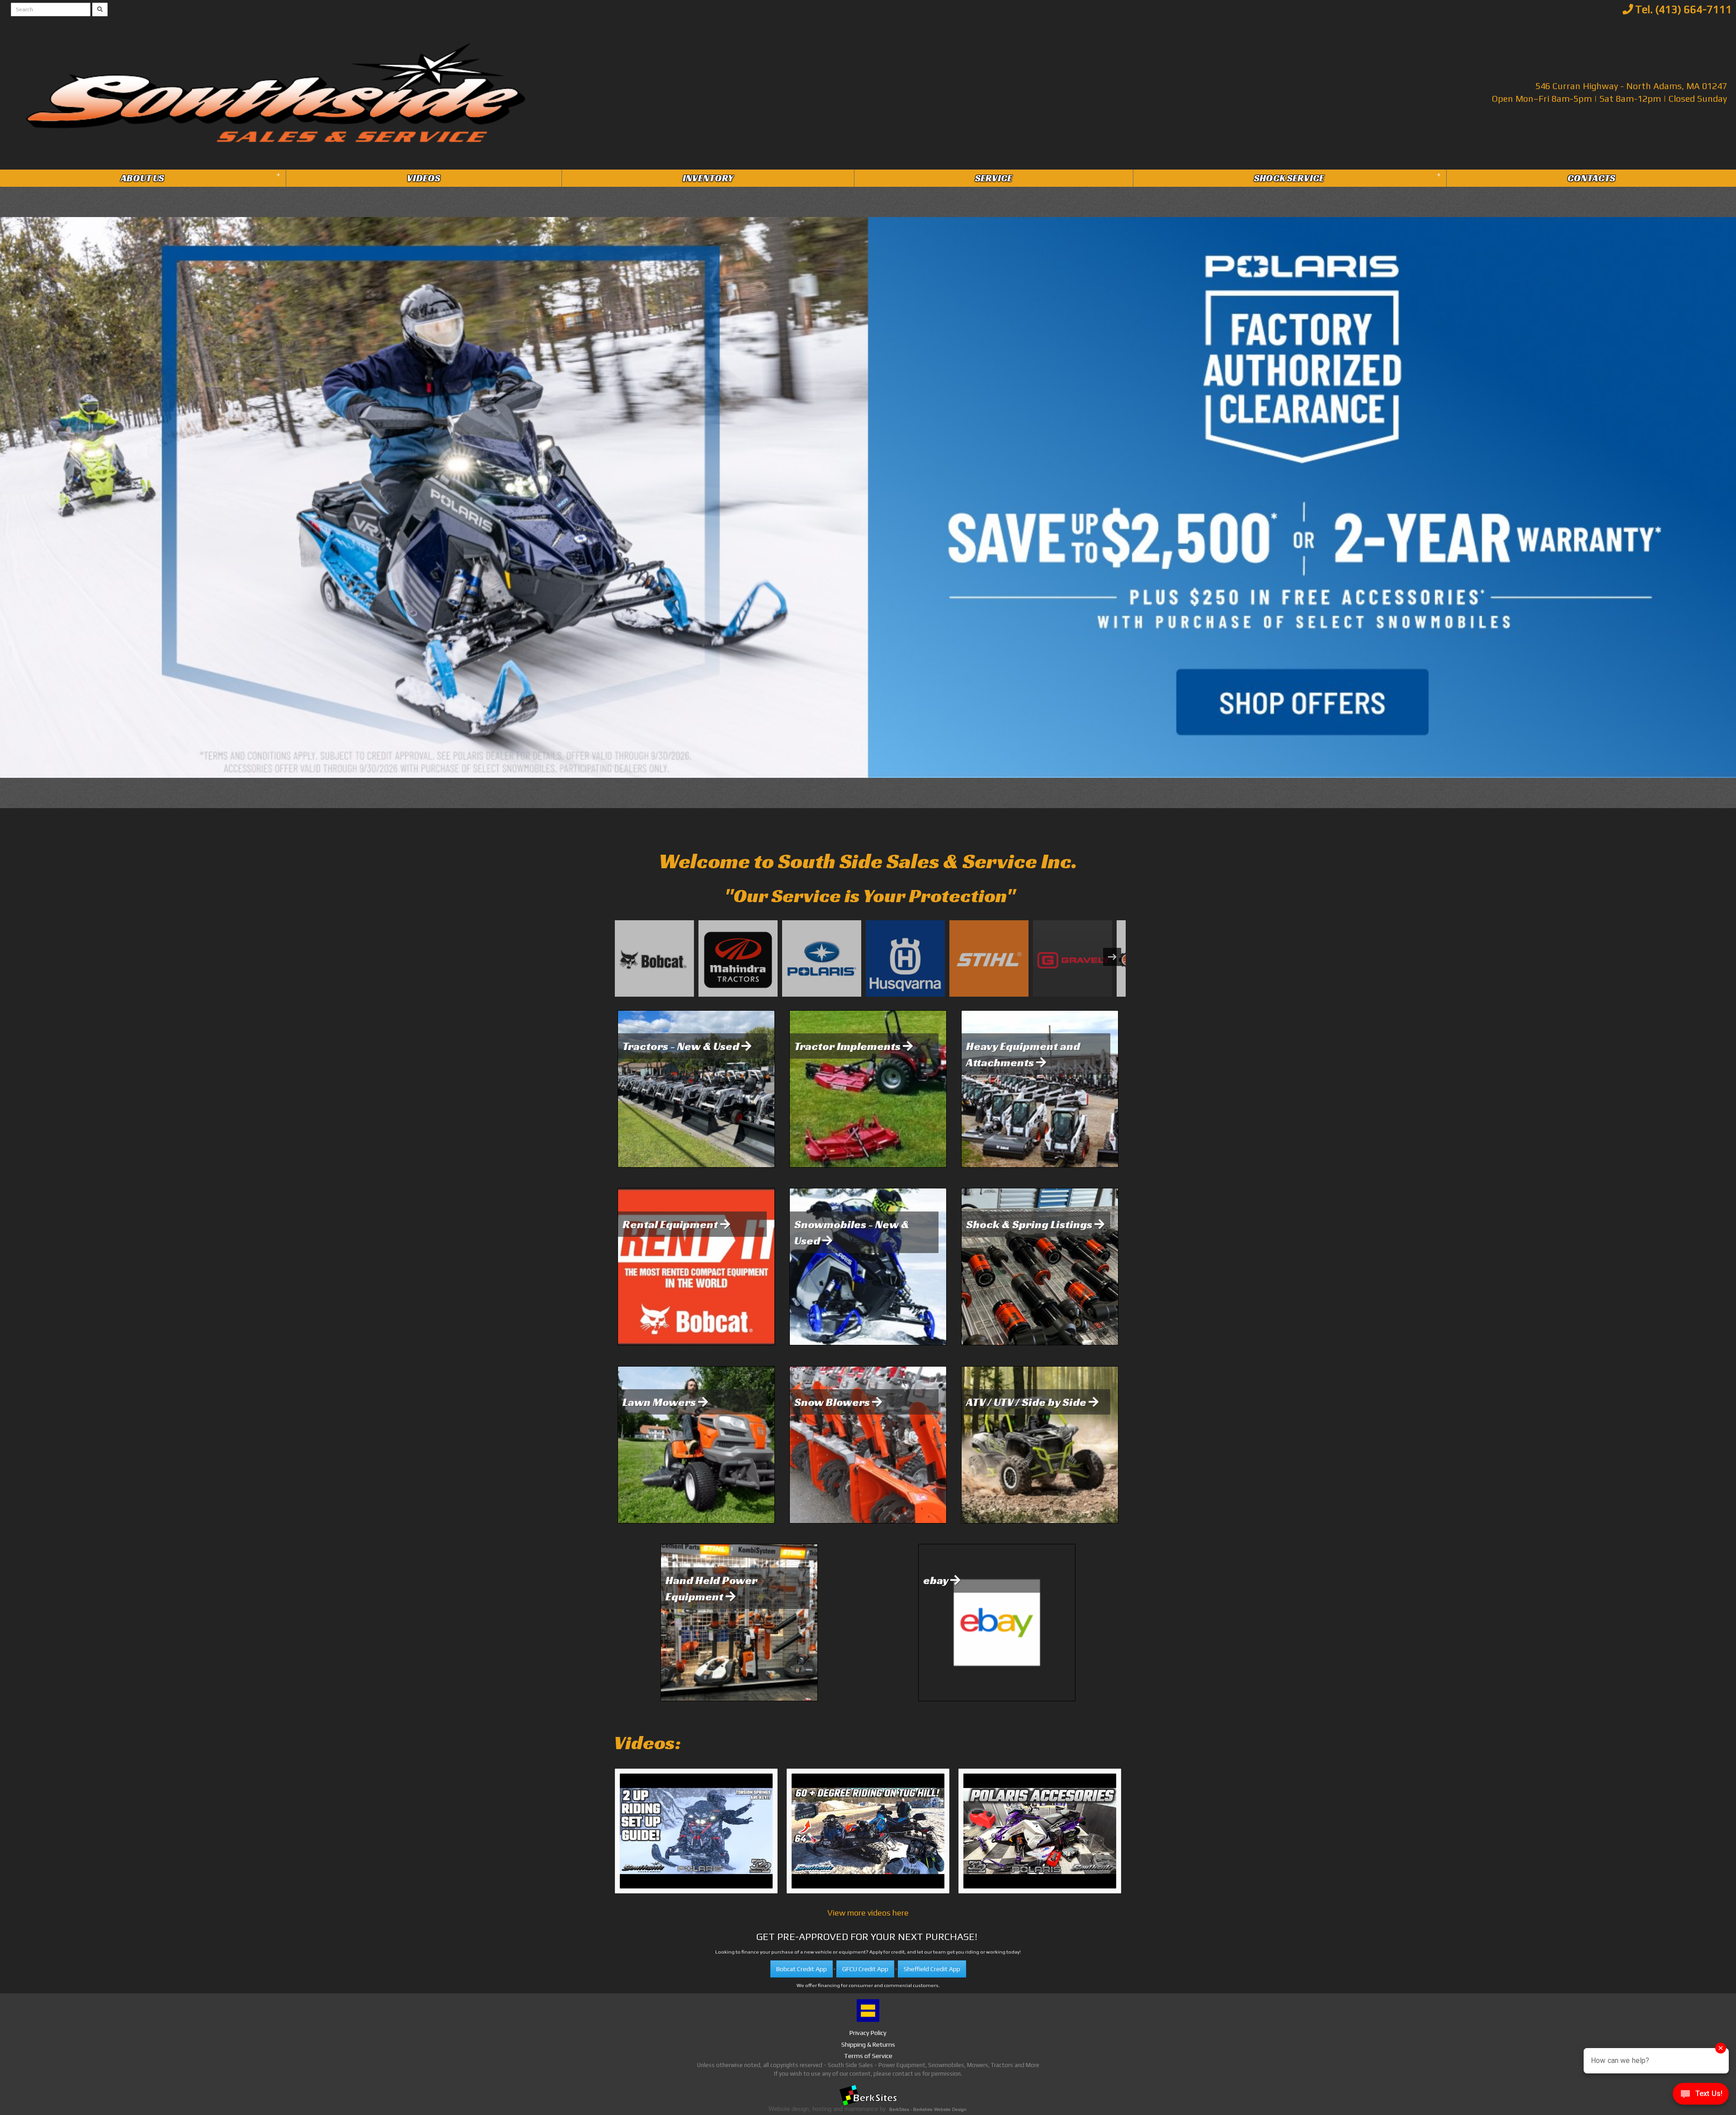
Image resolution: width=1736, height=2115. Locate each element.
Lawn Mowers (660, 1402)
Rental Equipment (671, 1224)
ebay (937, 1580)
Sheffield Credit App (932, 1969)
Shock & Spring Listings (1030, 1224)
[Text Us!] (1701, 2096)
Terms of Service (868, 2056)
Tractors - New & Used (682, 1046)
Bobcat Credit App (802, 1969)
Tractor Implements (849, 1046)
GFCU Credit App (865, 1969)
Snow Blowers (833, 1402)
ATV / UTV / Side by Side (1027, 1402)
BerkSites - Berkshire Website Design (928, 2109)
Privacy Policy (868, 2033)
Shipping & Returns (868, 2044)
